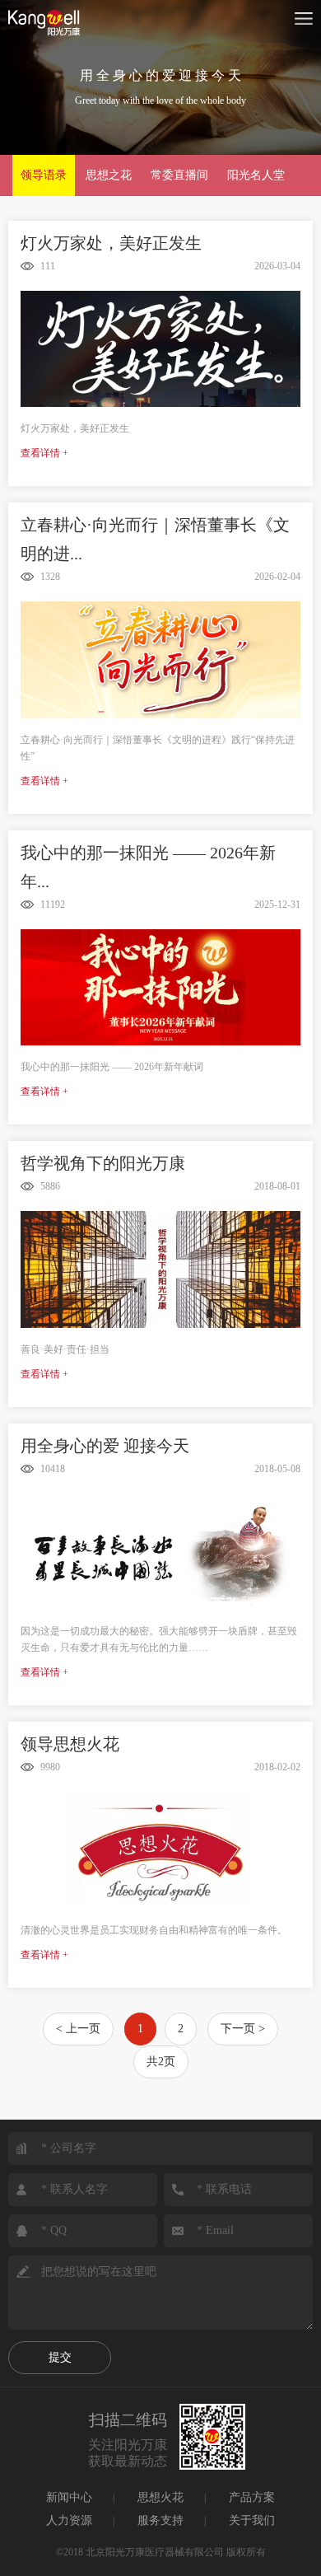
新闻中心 (69, 2497)
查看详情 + (44, 453)
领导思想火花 (70, 1744)
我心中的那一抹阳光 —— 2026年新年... (148, 867)
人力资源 (69, 2520)
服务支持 (160, 2520)
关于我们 (252, 2520)
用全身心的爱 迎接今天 (105, 1446)
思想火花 (160, 2497)
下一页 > (243, 2029)
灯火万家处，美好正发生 (111, 243)
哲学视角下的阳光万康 (103, 1163)
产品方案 (252, 2497)
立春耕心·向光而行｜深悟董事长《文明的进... (155, 539)
